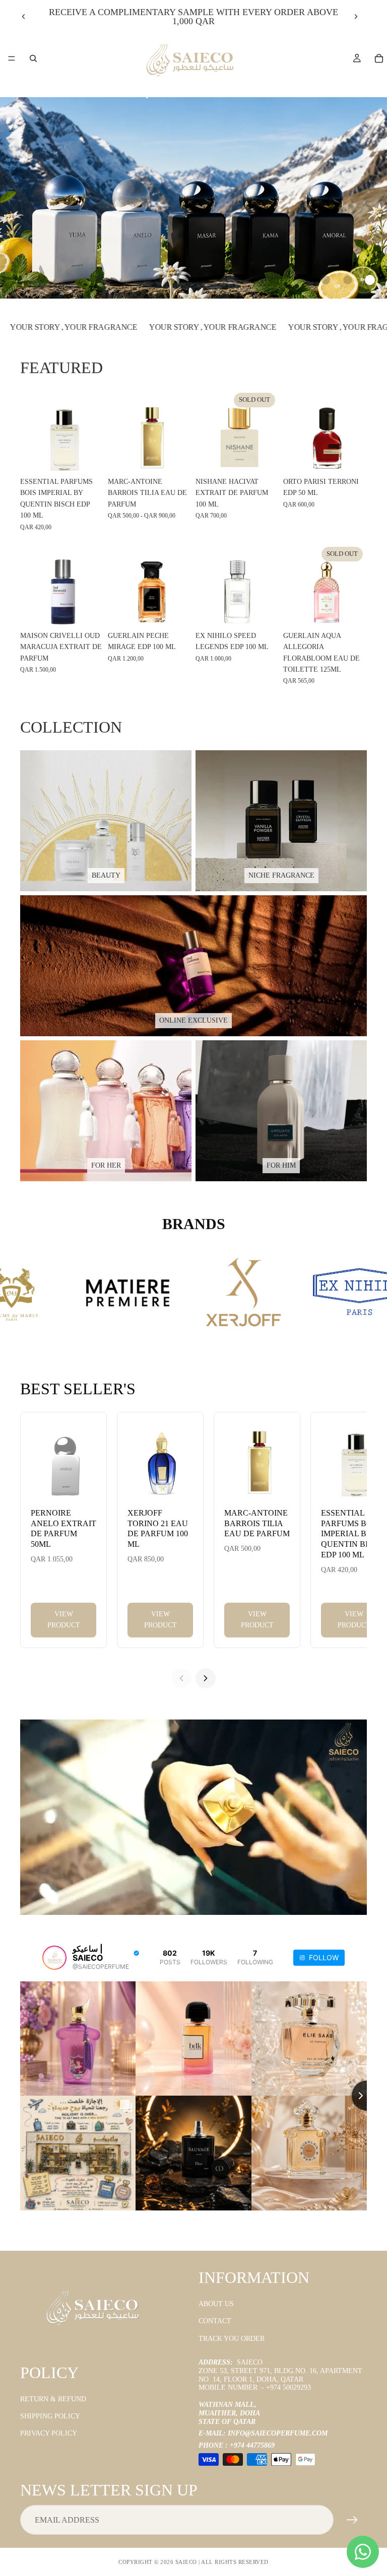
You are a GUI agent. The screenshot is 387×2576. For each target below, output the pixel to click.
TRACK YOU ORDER (232, 2339)
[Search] (33, 58)
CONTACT (215, 2321)
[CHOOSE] (176, 457)
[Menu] (12, 58)
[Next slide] (356, 17)
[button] (326, 280)
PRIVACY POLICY (49, 2433)
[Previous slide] (24, 17)
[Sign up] (352, 2520)
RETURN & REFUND (53, 2399)
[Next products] (206, 1678)
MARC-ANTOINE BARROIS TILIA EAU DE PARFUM (257, 1523)
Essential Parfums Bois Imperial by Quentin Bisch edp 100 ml (352, 1534)
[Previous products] (181, 1678)
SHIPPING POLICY (50, 2416)
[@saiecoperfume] (54, 1958)
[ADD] (88, 457)
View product (64, 1620)
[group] (193, 198)
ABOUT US (216, 2304)
